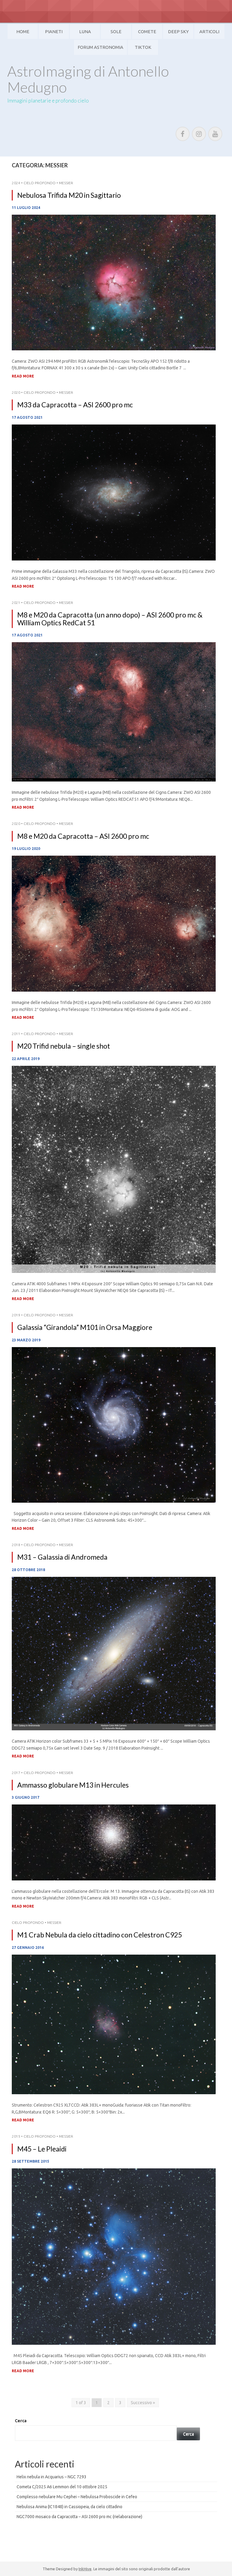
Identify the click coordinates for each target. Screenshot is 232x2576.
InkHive (85, 2569)
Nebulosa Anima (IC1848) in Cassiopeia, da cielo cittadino (69, 2507)
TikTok (143, 47)
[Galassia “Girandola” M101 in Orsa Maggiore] (114, 1425)
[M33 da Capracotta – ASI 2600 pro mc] (114, 492)
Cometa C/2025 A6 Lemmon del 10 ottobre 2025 (62, 2487)
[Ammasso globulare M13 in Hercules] (114, 1842)
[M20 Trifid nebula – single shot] (114, 1169)
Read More (23, 376)
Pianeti (54, 32)
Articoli (209, 32)
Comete (147, 32)
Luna (85, 32)
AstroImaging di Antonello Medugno (88, 79)
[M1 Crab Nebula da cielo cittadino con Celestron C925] (114, 2024)
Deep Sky (178, 32)
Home (23, 32)
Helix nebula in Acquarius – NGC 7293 (52, 2477)
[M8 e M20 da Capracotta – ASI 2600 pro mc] (114, 923)
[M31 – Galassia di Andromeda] (114, 1653)
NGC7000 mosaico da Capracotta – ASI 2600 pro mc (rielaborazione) (79, 2517)
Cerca (21, 2421)
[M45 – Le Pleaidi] (114, 2256)
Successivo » (143, 2403)
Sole (116, 32)
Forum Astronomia (100, 47)
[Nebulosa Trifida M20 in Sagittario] (114, 282)
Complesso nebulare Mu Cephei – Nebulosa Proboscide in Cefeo (77, 2497)
